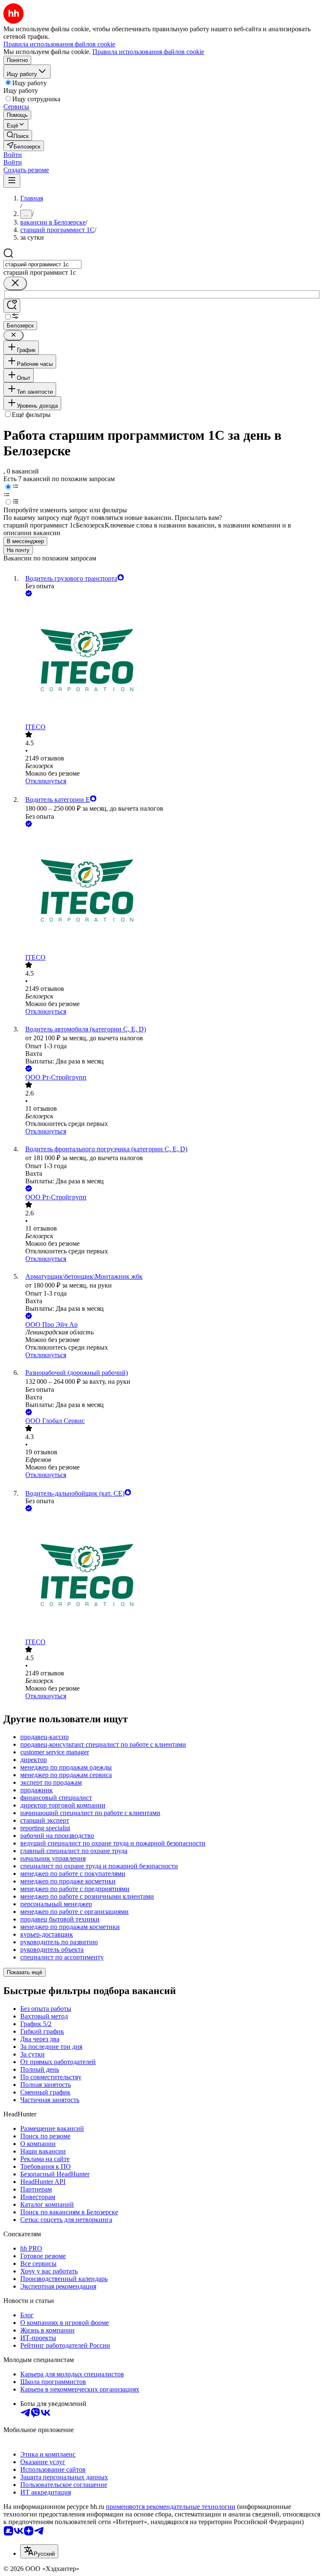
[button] (13, 155)
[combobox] (42, 264)
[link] (18, 135)
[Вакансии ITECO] (170, 661)
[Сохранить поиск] (12, 306)
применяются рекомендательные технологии (171, 2507)
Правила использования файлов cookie (148, 52)
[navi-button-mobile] (12, 181)
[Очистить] (15, 283)
